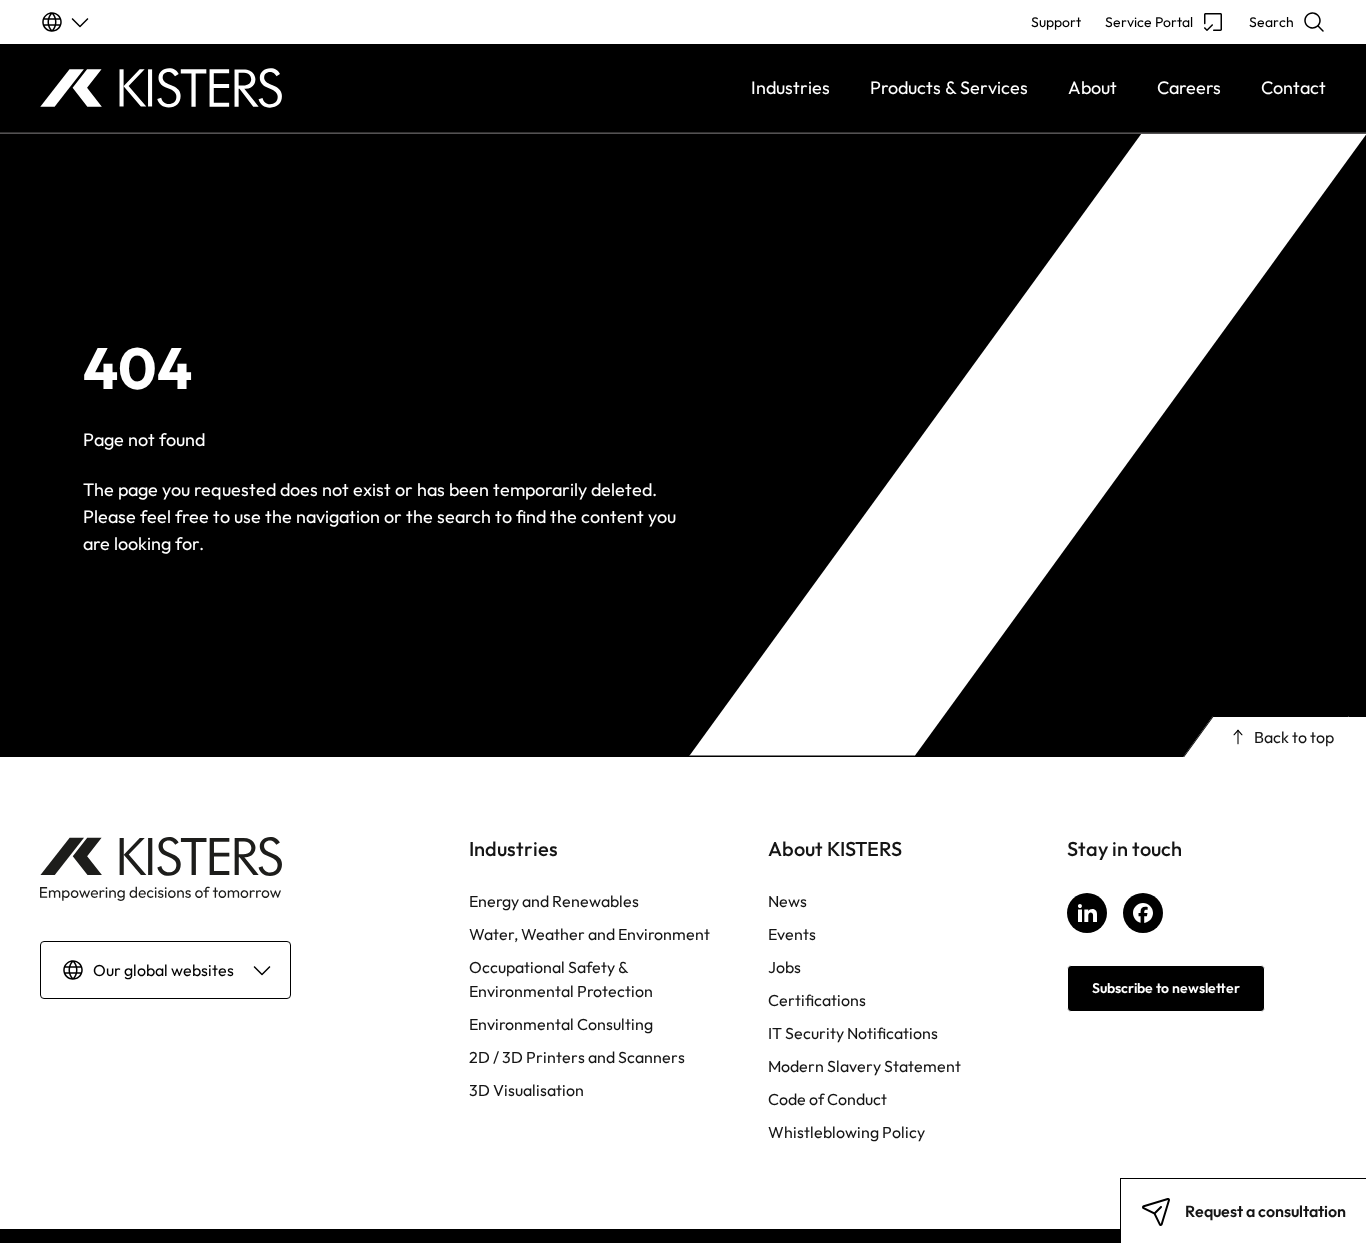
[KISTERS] (201, 88)
